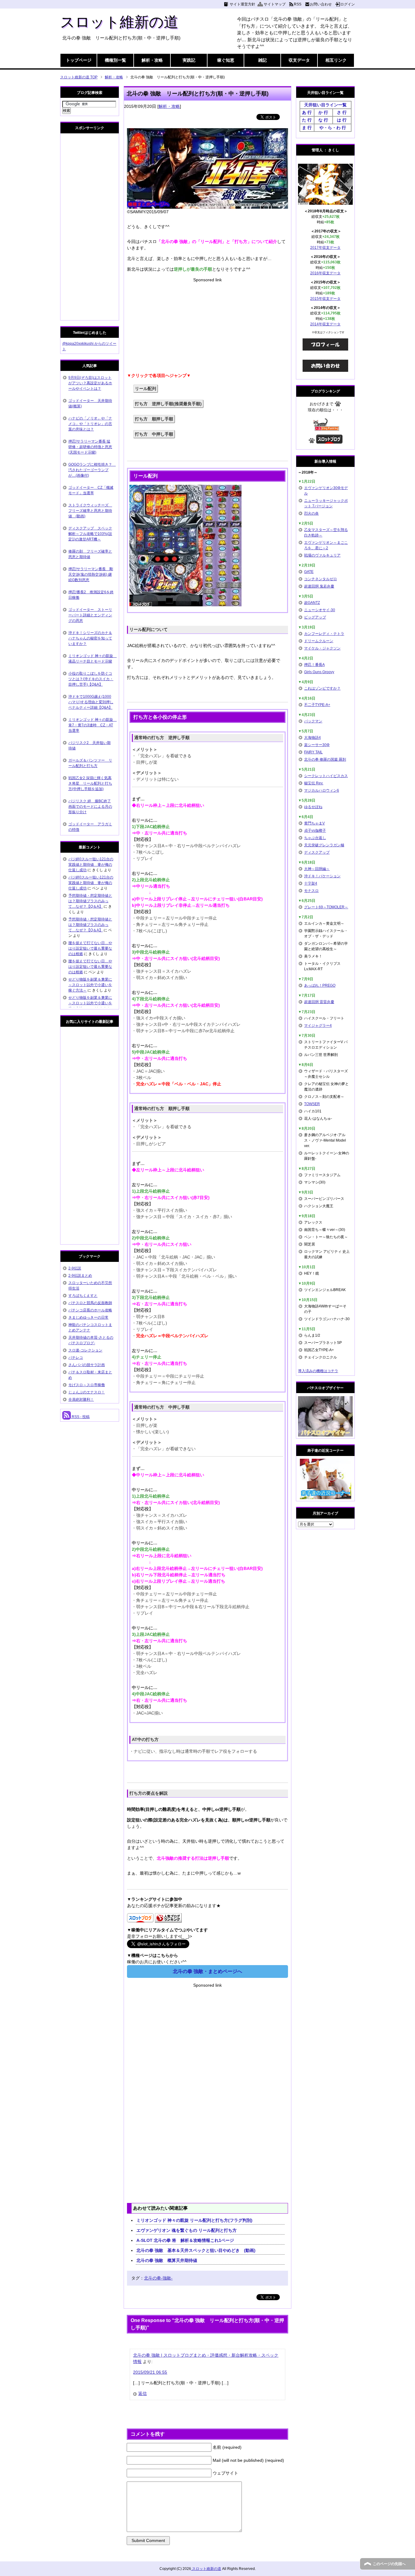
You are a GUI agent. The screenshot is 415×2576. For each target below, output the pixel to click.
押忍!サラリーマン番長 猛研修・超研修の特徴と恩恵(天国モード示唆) (90, 447)
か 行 (323, 112)
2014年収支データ (325, 324)
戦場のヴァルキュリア (322, 555)
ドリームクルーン (319, 641)
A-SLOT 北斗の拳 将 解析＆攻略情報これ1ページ (185, 2240)
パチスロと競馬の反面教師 (90, 1303)
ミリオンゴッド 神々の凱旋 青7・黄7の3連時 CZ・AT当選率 (93, 725)
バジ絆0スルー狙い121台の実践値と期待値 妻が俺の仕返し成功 (91, 865)
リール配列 (146, 389)
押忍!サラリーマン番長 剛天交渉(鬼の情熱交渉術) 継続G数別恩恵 (91, 574)
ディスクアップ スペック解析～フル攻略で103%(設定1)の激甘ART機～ (90, 534)
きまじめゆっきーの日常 (88, 1317)
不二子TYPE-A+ (317, 705)
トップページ (79, 60)
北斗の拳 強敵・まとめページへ (207, 1971)
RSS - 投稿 (80, 1417)
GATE (309, 572)
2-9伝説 (75, 1268)
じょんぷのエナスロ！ (87, 1392)
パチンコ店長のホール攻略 (90, 1310)
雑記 (262, 60)
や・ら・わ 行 (333, 128)
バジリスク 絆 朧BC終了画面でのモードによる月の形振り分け (90, 807)
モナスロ (311, 891)
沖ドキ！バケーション (322, 876)
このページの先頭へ (389, 2564)
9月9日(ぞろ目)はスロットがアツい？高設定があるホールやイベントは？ (90, 383)
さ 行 (342, 112)
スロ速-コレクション (85, 1350)
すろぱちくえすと (83, 1296)
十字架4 (311, 883)
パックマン (313, 721)
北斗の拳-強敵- (158, 2278)
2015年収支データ (325, 299)
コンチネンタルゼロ (321, 579)
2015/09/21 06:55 (150, 2372)
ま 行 (307, 128)
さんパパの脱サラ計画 (87, 1365)
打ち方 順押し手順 (154, 419)
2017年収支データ (325, 248)
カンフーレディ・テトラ (324, 634)
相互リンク (336, 60)
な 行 (323, 120)
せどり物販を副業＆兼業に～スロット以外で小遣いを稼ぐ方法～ (90, 985)
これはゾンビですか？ (322, 688)
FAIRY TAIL (313, 752)
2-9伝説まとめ (80, 1276)
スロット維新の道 (119, 22)
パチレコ (76, 1358)
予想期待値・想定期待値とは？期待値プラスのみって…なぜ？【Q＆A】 (90, 901)
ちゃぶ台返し (315, 838)
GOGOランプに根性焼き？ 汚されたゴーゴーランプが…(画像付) (92, 470)
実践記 (189, 60)
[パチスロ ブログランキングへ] (168, 1919)
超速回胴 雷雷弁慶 (319, 1002)
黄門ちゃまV (314, 823)
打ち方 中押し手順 (154, 434)
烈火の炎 (311, 513)
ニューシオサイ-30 (320, 610)
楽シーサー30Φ (317, 745)
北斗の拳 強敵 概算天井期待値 (167, 2260)
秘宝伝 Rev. (314, 783)
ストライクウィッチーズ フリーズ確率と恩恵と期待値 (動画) (90, 511)
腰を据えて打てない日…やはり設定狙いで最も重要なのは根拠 (90, 948)
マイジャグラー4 (318, 1026)
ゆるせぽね (313, 807)
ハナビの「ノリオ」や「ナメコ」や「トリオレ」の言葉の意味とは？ (90, 424)
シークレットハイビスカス (326, 776)
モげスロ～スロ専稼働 (87, 1385)
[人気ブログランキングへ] (326, 428)
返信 (142, 2393)
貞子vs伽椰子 (315, 831)
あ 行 (307, 112)
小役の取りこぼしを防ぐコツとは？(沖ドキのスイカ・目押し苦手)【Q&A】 (91, 679)
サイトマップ (275, 4)
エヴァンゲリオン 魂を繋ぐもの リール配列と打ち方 (187, 2230)
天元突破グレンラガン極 (324, 845)
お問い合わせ (321, 4)
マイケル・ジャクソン (322, 648)
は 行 (342, 120)
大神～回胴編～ (317, 869)
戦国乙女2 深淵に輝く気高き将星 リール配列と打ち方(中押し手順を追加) (90, 783)
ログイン (348, 4)
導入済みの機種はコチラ (318, 1371)
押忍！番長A (314, 665)
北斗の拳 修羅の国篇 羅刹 (325, 759)
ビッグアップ (315, 617)
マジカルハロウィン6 (322, 790)
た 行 (307, 120)
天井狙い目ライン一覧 (325, 105)
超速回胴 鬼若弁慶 (319, 586)
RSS (298, 4)
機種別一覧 (115, 60)
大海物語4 (312, 738)
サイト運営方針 (242, 4)
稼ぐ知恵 (226, 60)
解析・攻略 (152, 60)
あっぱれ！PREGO (320, 985)
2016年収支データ (325, 273)
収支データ (299, 60)
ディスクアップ (317, 852)
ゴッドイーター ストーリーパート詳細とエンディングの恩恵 (90, 615)
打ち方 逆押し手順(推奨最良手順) (168, 404)
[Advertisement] (207, 326)
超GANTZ (312, 603)
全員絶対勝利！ (81, 1399)
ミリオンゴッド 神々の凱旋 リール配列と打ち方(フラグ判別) (194, 2220)
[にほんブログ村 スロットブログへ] (329, 441)
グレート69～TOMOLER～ (326, 907)
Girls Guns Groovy (319, 672)
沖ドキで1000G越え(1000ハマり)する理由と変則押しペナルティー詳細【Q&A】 (91, 702)
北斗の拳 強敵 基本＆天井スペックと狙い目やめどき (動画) (196, 2250)
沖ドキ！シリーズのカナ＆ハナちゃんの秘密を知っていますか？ (90, 638)
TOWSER (312, 1104)
